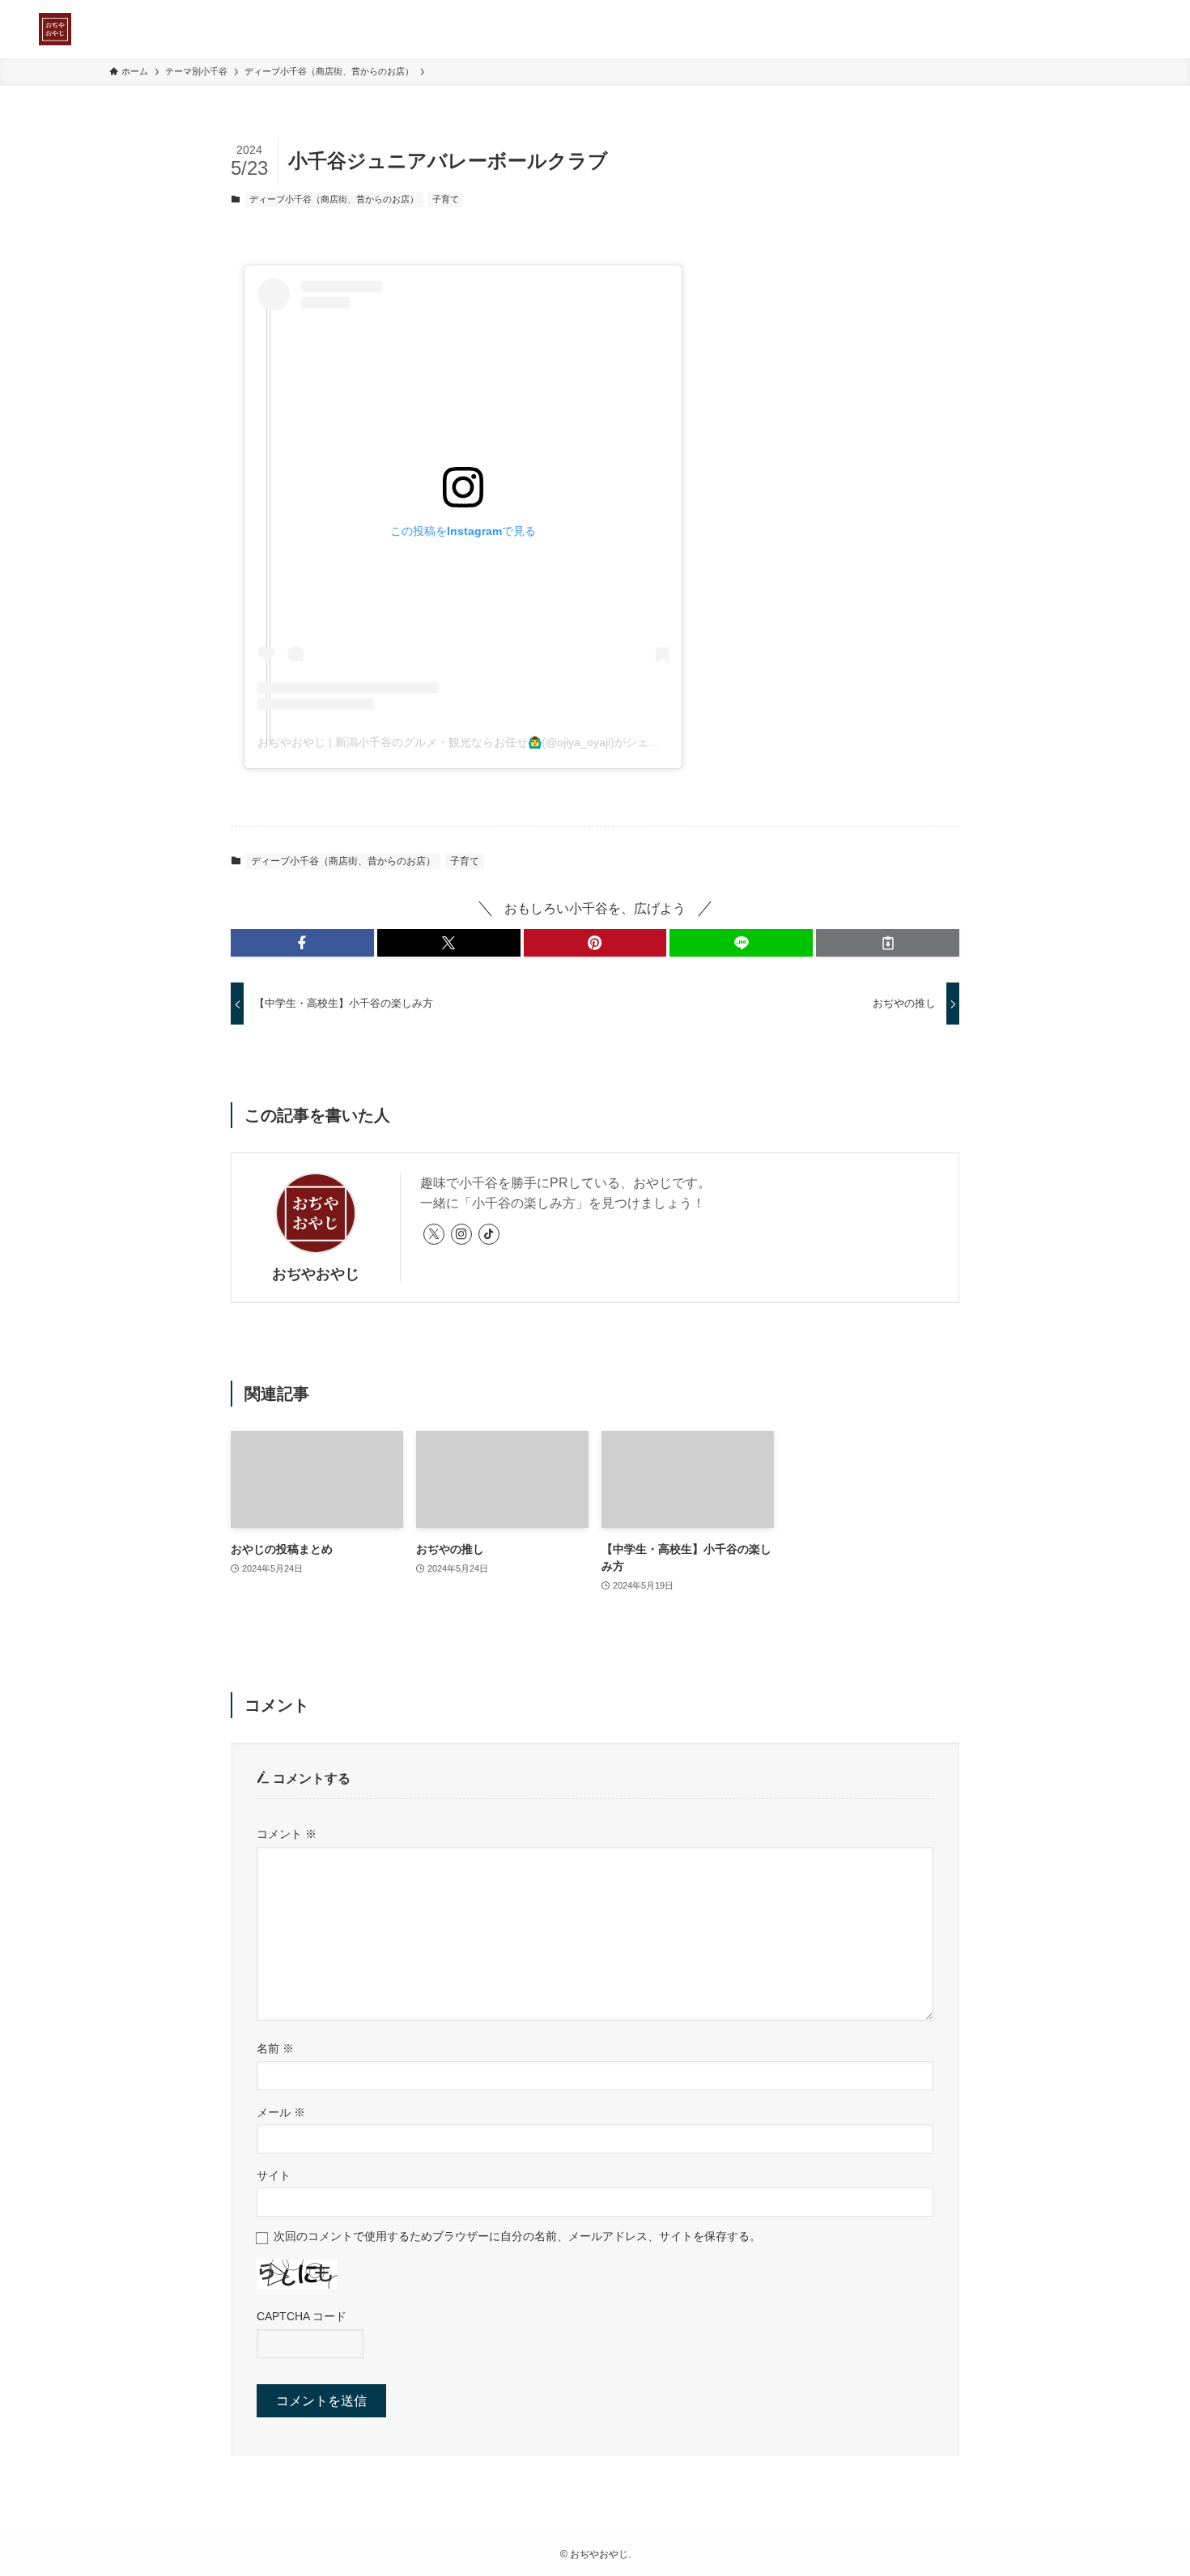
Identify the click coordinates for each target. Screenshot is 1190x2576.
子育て (446, 199)
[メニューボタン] (1132, 29)
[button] (302, 943)
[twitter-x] (434, 1234)
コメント (287, 1834)
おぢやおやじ (316, 1274)
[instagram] (461, 1234)
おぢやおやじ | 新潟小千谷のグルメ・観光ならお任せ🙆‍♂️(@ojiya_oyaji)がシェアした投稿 (481, 742)
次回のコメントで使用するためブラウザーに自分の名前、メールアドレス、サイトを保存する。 (517, 2236)
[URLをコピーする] (888, 943)
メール (281, 2112)
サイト (274, 2175)
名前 (275, 2048)
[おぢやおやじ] (55, 29)
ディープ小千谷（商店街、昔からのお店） (334, 199)
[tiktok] (489, 1234)
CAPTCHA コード (302, 2316)
